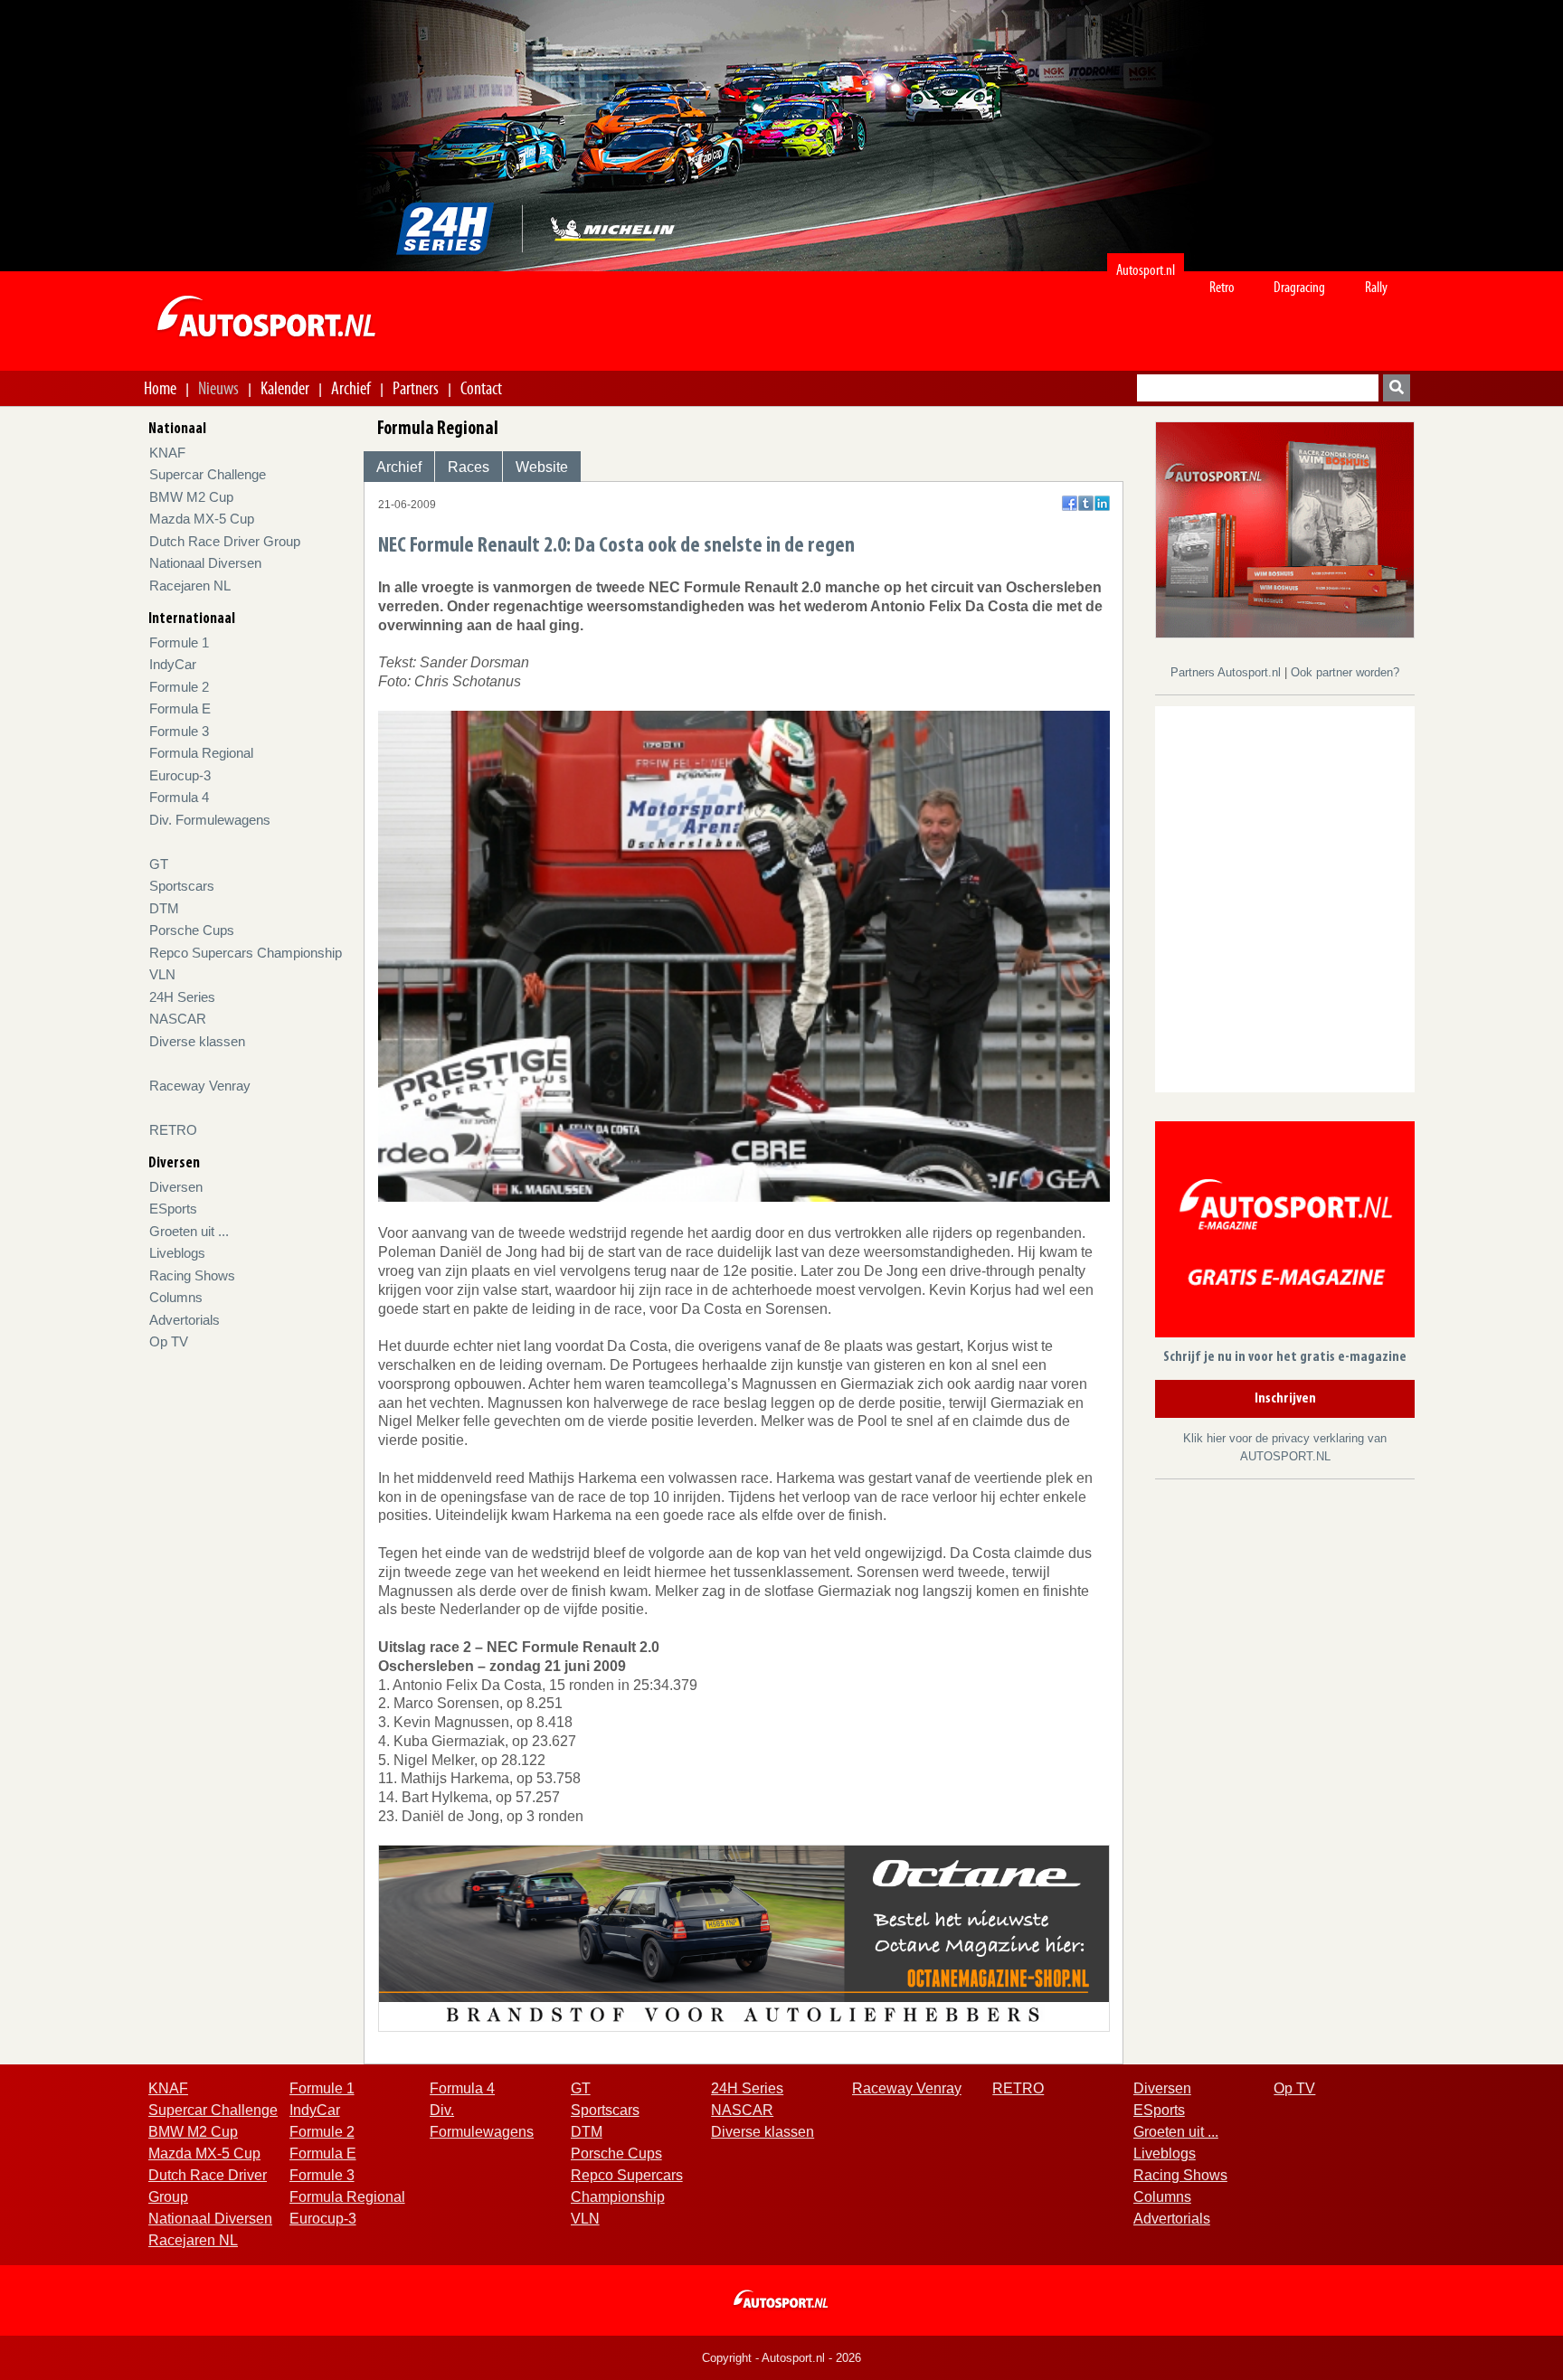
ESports (173, 1209)
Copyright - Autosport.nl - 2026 (781, 2358)
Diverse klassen (197, 1041)
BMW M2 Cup (191, 497)
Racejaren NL (190, 586)
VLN (162, 974)
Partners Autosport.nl (1227, 672)
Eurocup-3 (180, 775)
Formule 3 (179, 731)
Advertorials (185, 1320)
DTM (164, 908)
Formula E (180, 708)
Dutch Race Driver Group (225, 541)
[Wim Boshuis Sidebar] (1285, 529)
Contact (481, 388)
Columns (176, 1297)
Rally (1376, 287)
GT (159, 864)
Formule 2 (179, 687)
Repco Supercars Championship (246, 953)
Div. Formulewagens (210, 820)
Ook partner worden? (1345, 672)
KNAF (167, 453)
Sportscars (182, 886)
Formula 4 (179, 797)
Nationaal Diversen (205, 563)
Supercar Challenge (208, 474)
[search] (1397, 388)
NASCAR (178, 1019)
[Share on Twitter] (1086, 503)
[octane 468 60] (744, 1937)
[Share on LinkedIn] (1102, 503)
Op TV (169, 1341)
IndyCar (173, 664)
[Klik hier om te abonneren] (1285, 1233)
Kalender (285, 388)
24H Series (182, 997)
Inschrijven (1285, 1399)
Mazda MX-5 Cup (202, 519)
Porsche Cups (192, 930)
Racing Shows (192, 1275)
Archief (351, 388)
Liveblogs (177, 1253)
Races (469, 467)
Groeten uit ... (189, 1231)
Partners (416, 388)
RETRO (173, 1130)
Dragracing (1299, 287)
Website (542, 467)
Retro (1222, 287)
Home (160, 388)
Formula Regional (201, 753)
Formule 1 (179, 642)
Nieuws (218, 388)
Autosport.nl (1146, 270)
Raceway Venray (200, 1086)
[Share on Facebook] (1070, 503)
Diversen (176, 1187)
